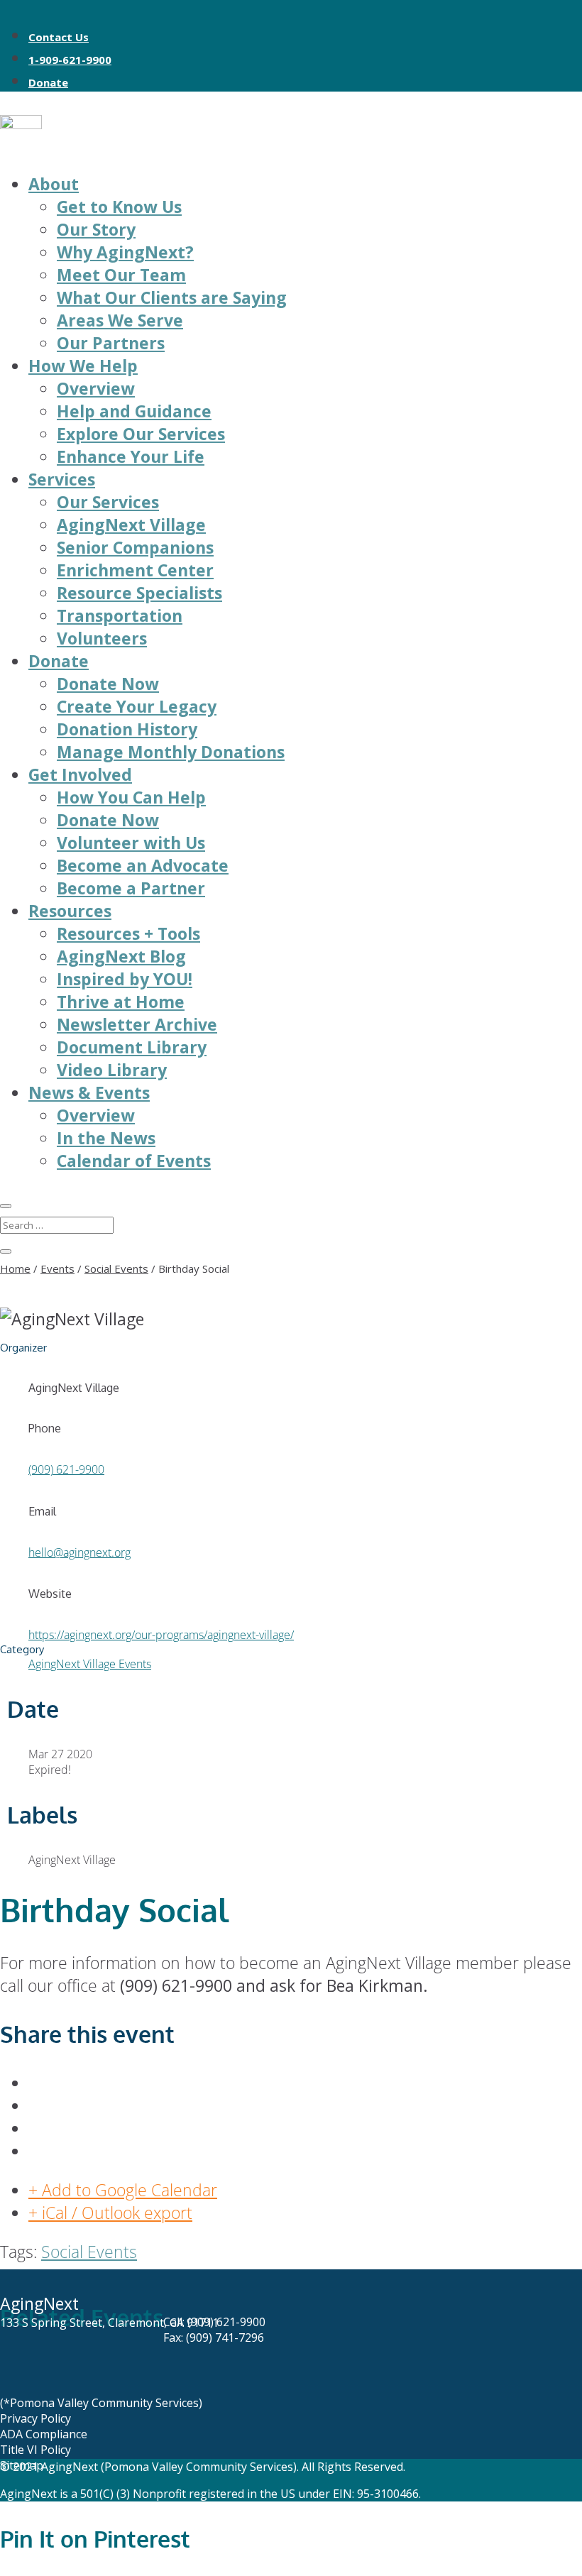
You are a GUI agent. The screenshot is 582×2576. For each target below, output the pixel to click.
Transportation (120, 615)
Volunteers (102, 638)
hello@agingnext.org (79, 1552)
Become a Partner (131, 888)
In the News (106, 1138)
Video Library (112, 1070)
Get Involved (80, 774)
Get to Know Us (119, 207)
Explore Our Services (141, 434)
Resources (70, 911)
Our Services (108, 502)
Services (62, 479)
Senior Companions (135, 547)
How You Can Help (131, 797)
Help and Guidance (134, 411)
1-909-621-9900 (70, 60)
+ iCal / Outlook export (110, 2213)
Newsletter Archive (137, 1024)
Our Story (96, 229)
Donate (48, 82)
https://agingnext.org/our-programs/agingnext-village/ (161, 1635)
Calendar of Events (134, 1161)
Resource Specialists (139, 593)
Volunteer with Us (131, 843)
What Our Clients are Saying (172, 297)
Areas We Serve (120, 320)
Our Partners (111, 343)
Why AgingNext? (125, 252)
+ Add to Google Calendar (123, 2190)
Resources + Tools (128, 933)
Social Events (89, 2252)
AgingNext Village (131, 525)
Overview (96, 388)
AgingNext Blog (121, 956)
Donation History (127, 729)
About (54, 184)
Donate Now (108, 684)
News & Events (89, 1092)
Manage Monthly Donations (171, 752)
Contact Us (59, 37)
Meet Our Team (121, 275)
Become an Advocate (143, 865)
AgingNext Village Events (90, 1664)
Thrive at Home (121, 1002)
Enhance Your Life (131, 456)
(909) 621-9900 (66, 1469)
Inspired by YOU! (125, 979)
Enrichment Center (135, 570)
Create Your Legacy (137, 706)
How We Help (83, 366)
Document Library (132, 1047)
